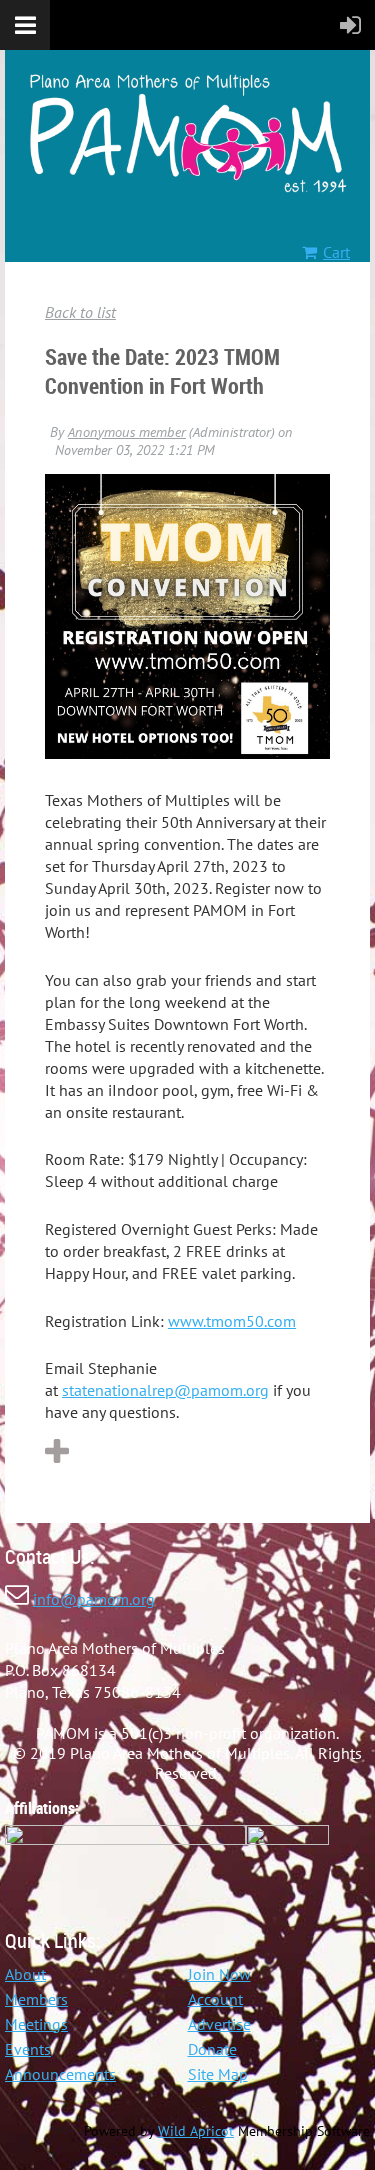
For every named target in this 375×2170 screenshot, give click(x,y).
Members (36, 1999)
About (25, 1974)
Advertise (219, 2024)
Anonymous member (127, 432)
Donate (212, 2049)
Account (215, 1999)
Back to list (80, 312)
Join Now (219, 1974)
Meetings (36, 2024)
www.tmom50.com (232, 1321)
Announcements (60, 2074)
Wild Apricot (196, 2131)
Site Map (218, 2074)
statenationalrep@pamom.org (165, 1390)
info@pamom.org (94, 1599)
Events (28, 2049)
